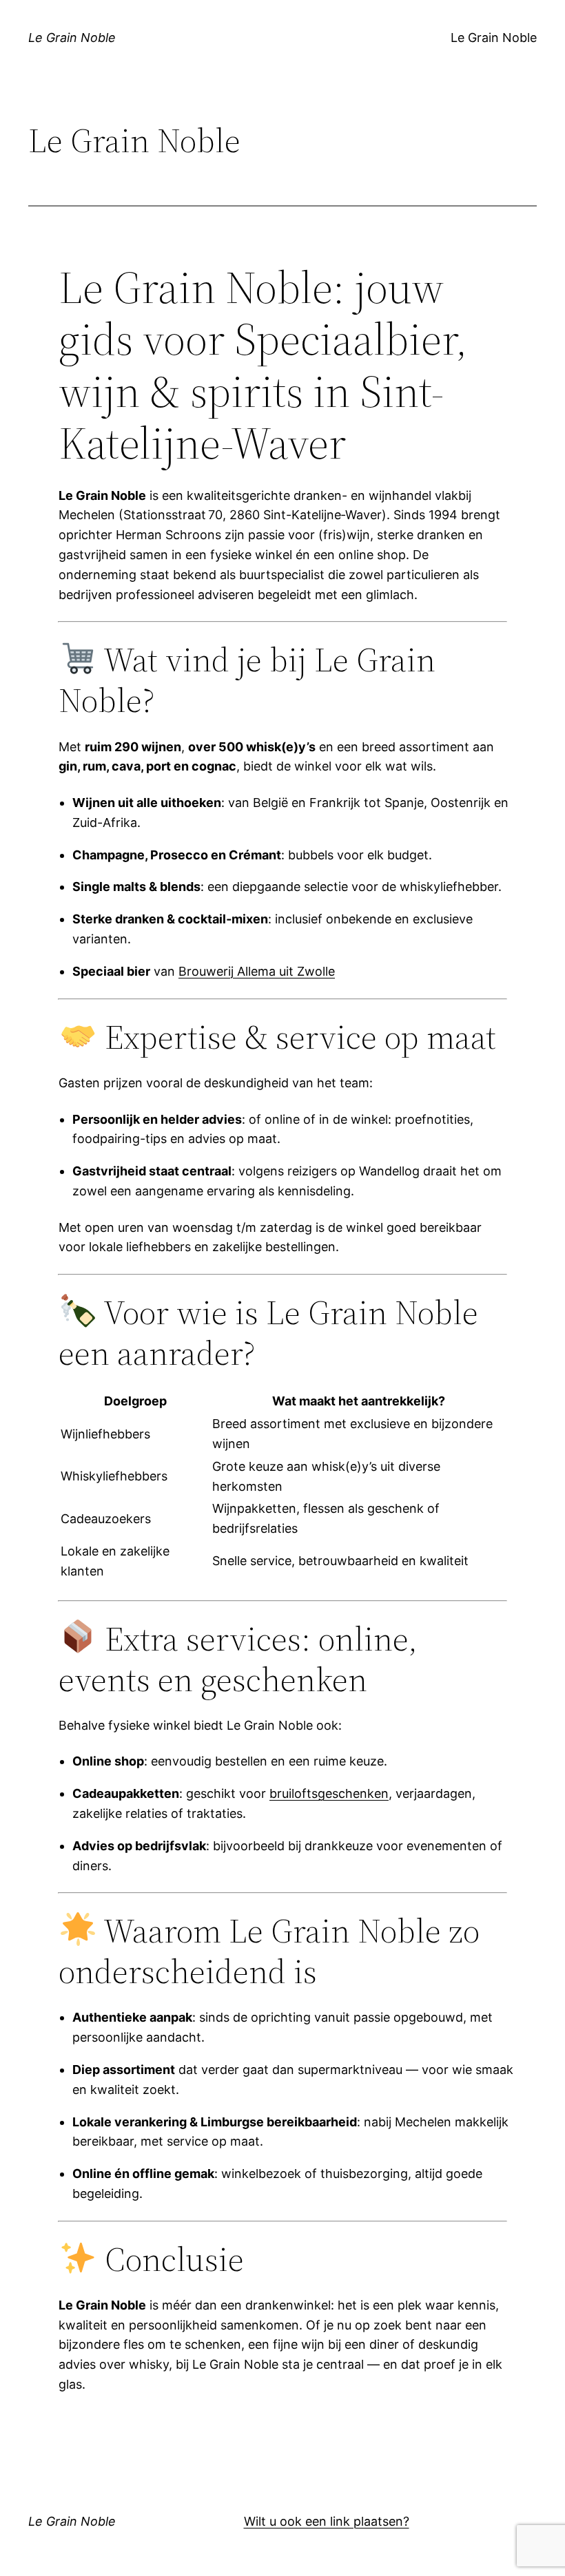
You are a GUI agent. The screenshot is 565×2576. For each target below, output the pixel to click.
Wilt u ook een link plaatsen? (327, 2521)
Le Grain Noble (72, 38)
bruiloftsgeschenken (329, 1793)
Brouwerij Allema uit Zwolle (257, 971)
